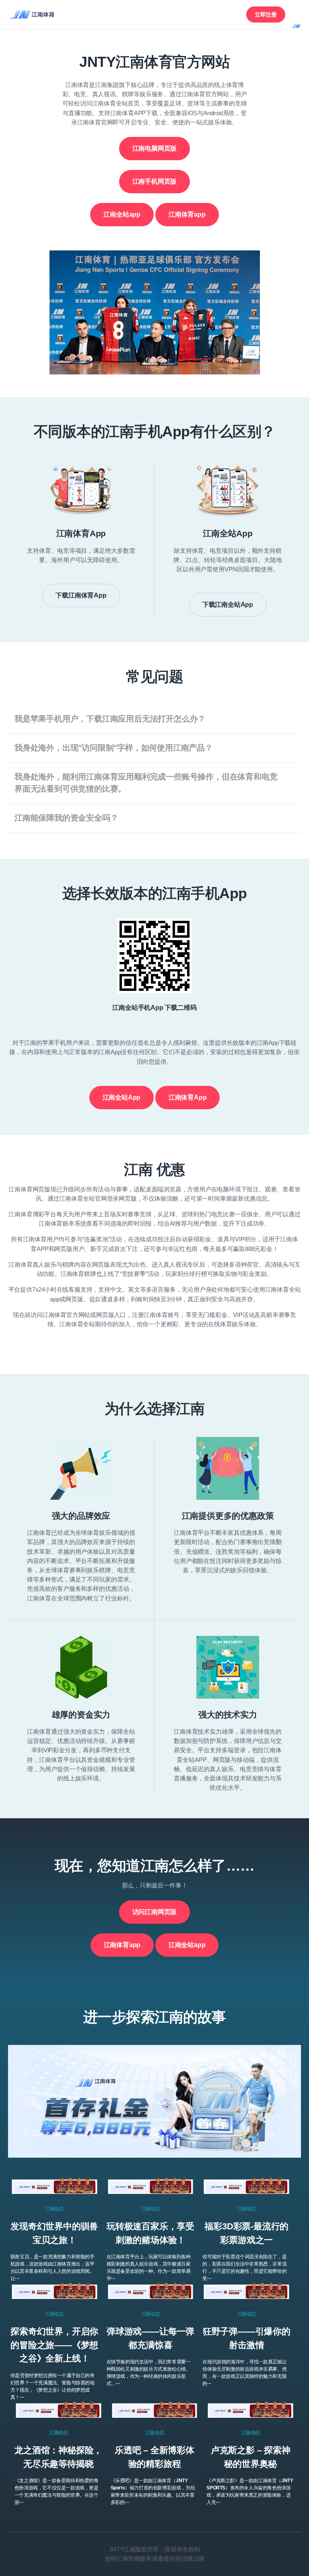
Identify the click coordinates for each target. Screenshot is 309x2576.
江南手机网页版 (155, 181)
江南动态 (54, 2209)
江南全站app (122, 214)
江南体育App (188, 1097)
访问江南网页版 (155, 1912)
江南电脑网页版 (155, 148)
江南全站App (122, 1097)
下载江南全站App (228, 605)
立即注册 (266, 14)
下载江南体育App (81, 595)
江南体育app (187, 214)
